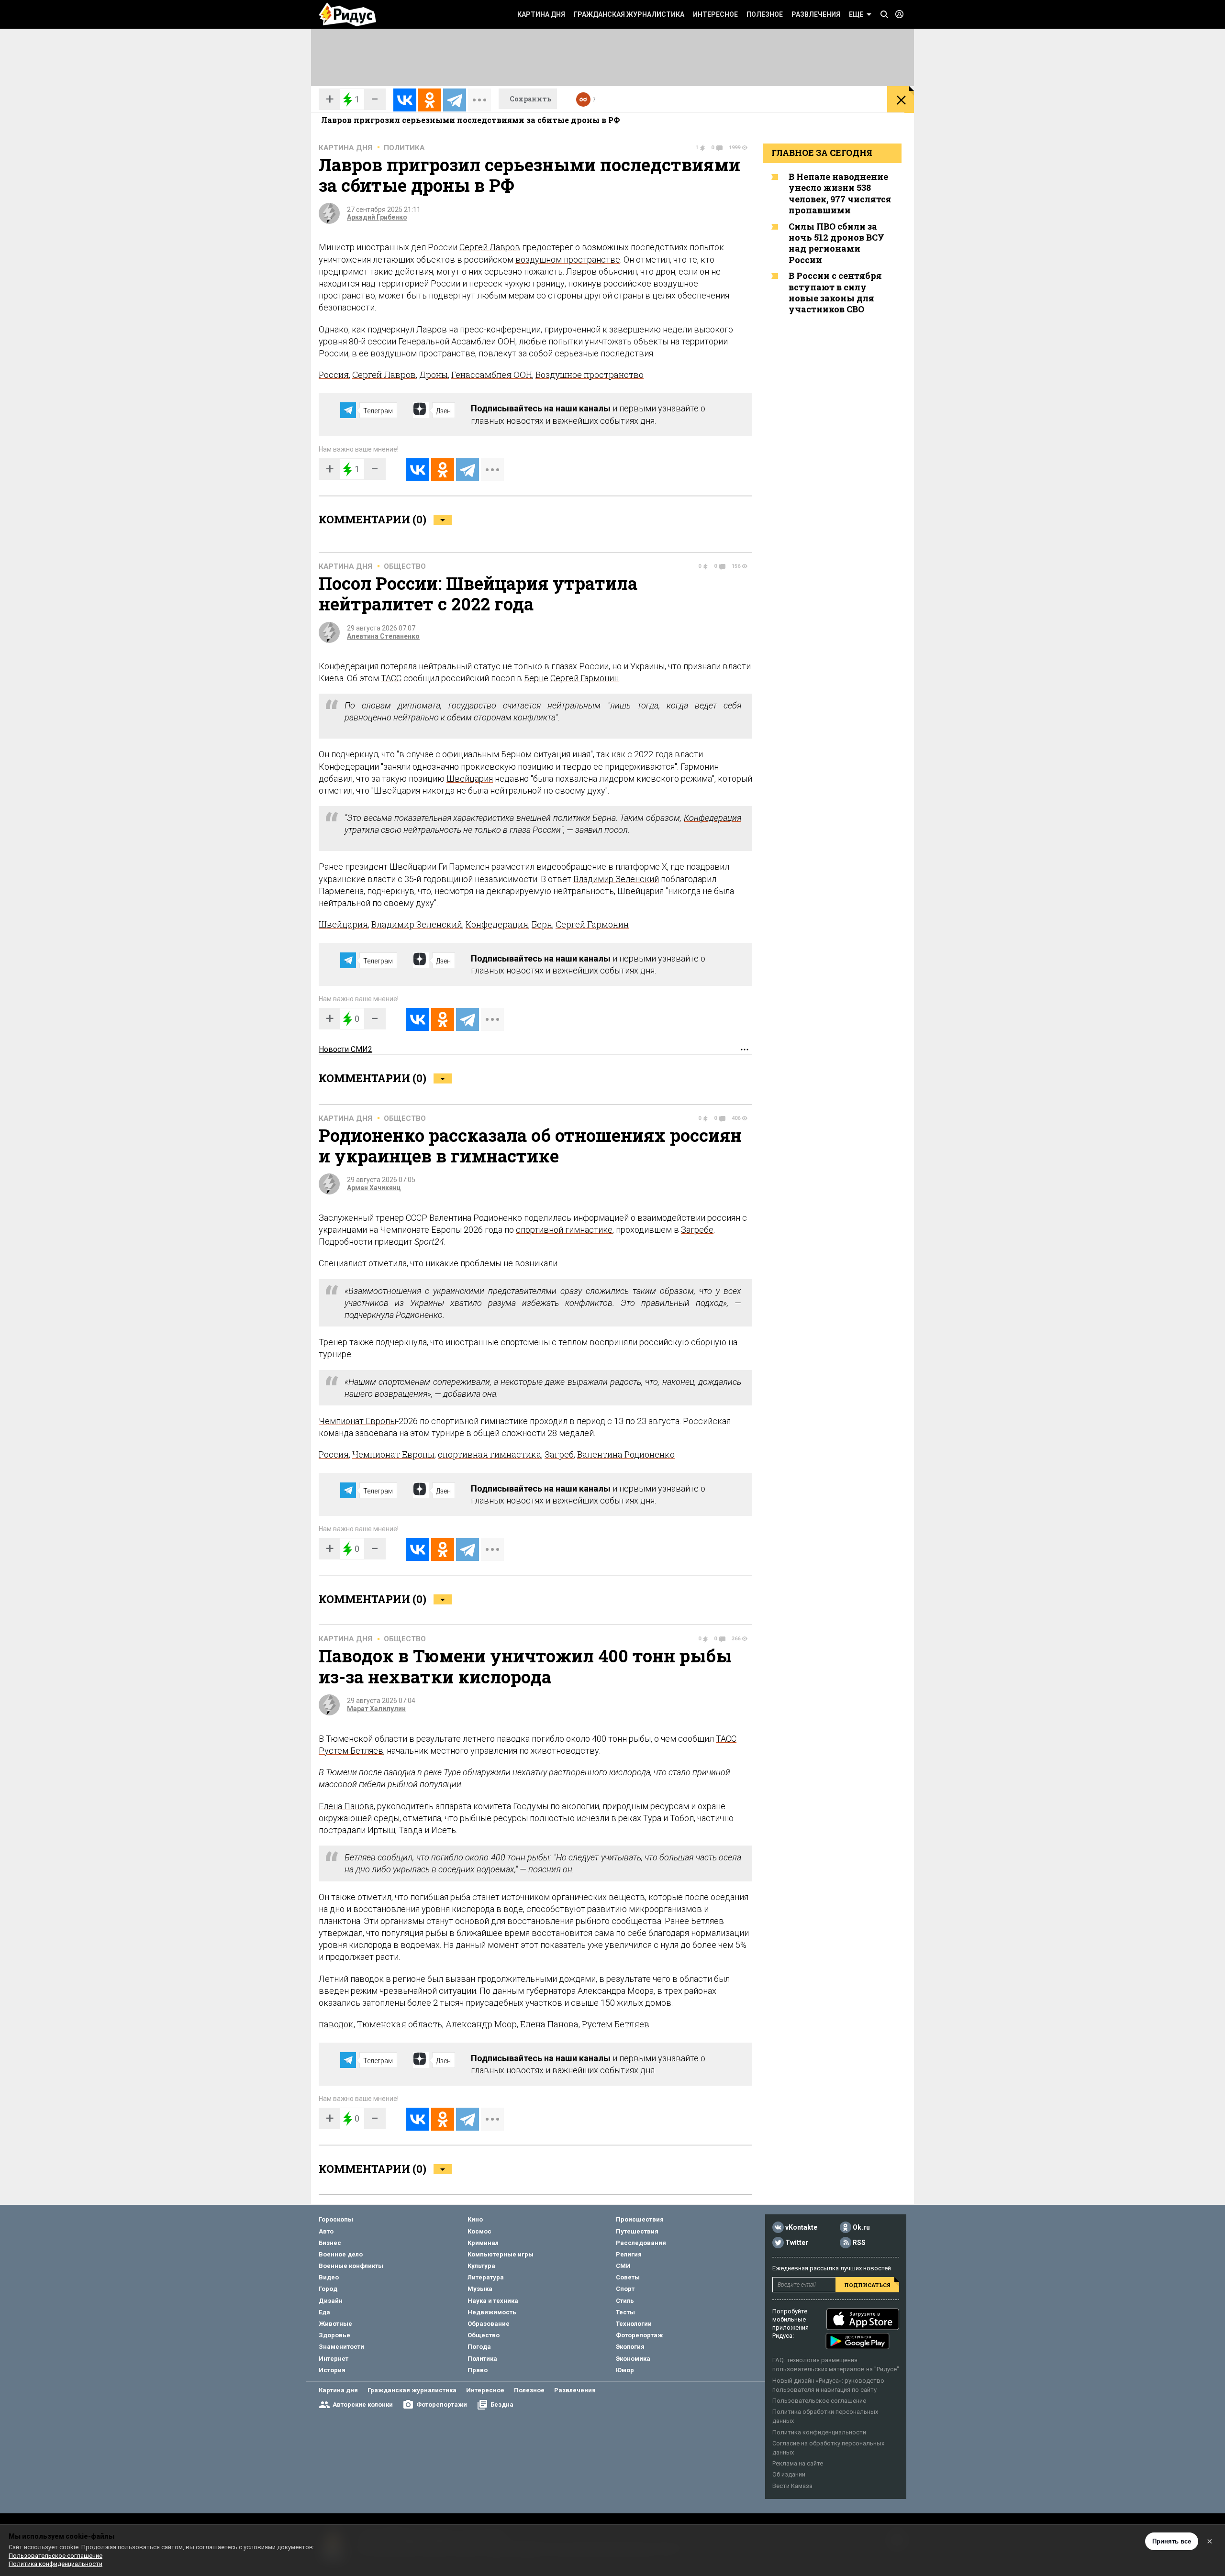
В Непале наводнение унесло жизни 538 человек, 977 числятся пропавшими (840, 193)
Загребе (697, 1230)
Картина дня (541, 14)
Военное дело (341, 2254)
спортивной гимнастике (564, 1230)
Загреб (559, 1454)
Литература (486, 2277)
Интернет (334, 2359)
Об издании (789, 2474)
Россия (334, 375)
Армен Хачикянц (374, 1188)
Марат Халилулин (376, 1709)
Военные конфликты (351, 2266)
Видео (329, 2277)
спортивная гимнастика (490, 1454)
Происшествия (640, 2219)
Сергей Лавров (490, 247)
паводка (400, 1772)
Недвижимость (492, 2312)
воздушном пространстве (568, 260)
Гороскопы (336, 2219)
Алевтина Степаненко (383, 636)
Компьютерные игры (501, 2254)
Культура (481, 2266)
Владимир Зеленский (616, 879)
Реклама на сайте (798, 2463)
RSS (859, 2243)
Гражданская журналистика (629, 14)
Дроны (434, 375)
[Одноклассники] (430, 100)
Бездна (502, 2405)
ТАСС (391, 678)
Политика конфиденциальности (819, 2432)
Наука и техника (493, 2301)
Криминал (483, 2243)
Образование (489, 2324)
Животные (335, 2324)
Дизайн (331, 2301)
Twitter (797, 2243)
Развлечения (816, 14)
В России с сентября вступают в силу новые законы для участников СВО (835, 292)
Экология (630, 2347)
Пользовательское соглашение (819, 2401)
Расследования (641, 2243)
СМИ (623, 2266)
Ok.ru (861, 2228)
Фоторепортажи (442, 2405)
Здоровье (334, 2335)
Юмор (625, 2370)
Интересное (715, 14)
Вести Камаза (792, 2486)
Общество (405, 566)
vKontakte (801, 2228)
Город (328, 2289)
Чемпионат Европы (357, 1421)
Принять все (1172, 2541)
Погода (479, 2347)
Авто (326, 2231)
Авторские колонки (363, 2405)
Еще (856, 14)
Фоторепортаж (639, 2335)
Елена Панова (346, 1806)
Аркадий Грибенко (377, 217)
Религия (629, 2254)
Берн (534, 678)
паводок (336, 2024)
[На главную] (347, 14)
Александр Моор (481, 2024)
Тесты (625, 2312)
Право (478, 2370)
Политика (404, 148)
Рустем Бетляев (351, 1751)
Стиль (625, 2301)
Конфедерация (713, 818)
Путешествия (637, 2231)
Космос (479, 2231)
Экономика (633, 2359)
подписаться (867, 2285)
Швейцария (470, 779)
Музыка (480, 2289)
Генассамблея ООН (492, 375)
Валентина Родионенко (626, 1454)
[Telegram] (455, 100)
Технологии (634, 2324)
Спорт (625, 2289)
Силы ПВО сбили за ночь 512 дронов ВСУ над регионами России (836, 243)
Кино (475, 2219)
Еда (324, 2312)
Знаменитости (341, 2347)
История (332, 2370)
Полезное (765, 14)
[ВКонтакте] (405, 100)
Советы (628, 2277)
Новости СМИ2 (345, 1049)
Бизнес (330, 2243)
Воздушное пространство (590, 375)
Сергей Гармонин (585, 678)
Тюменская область (400, 2024)
